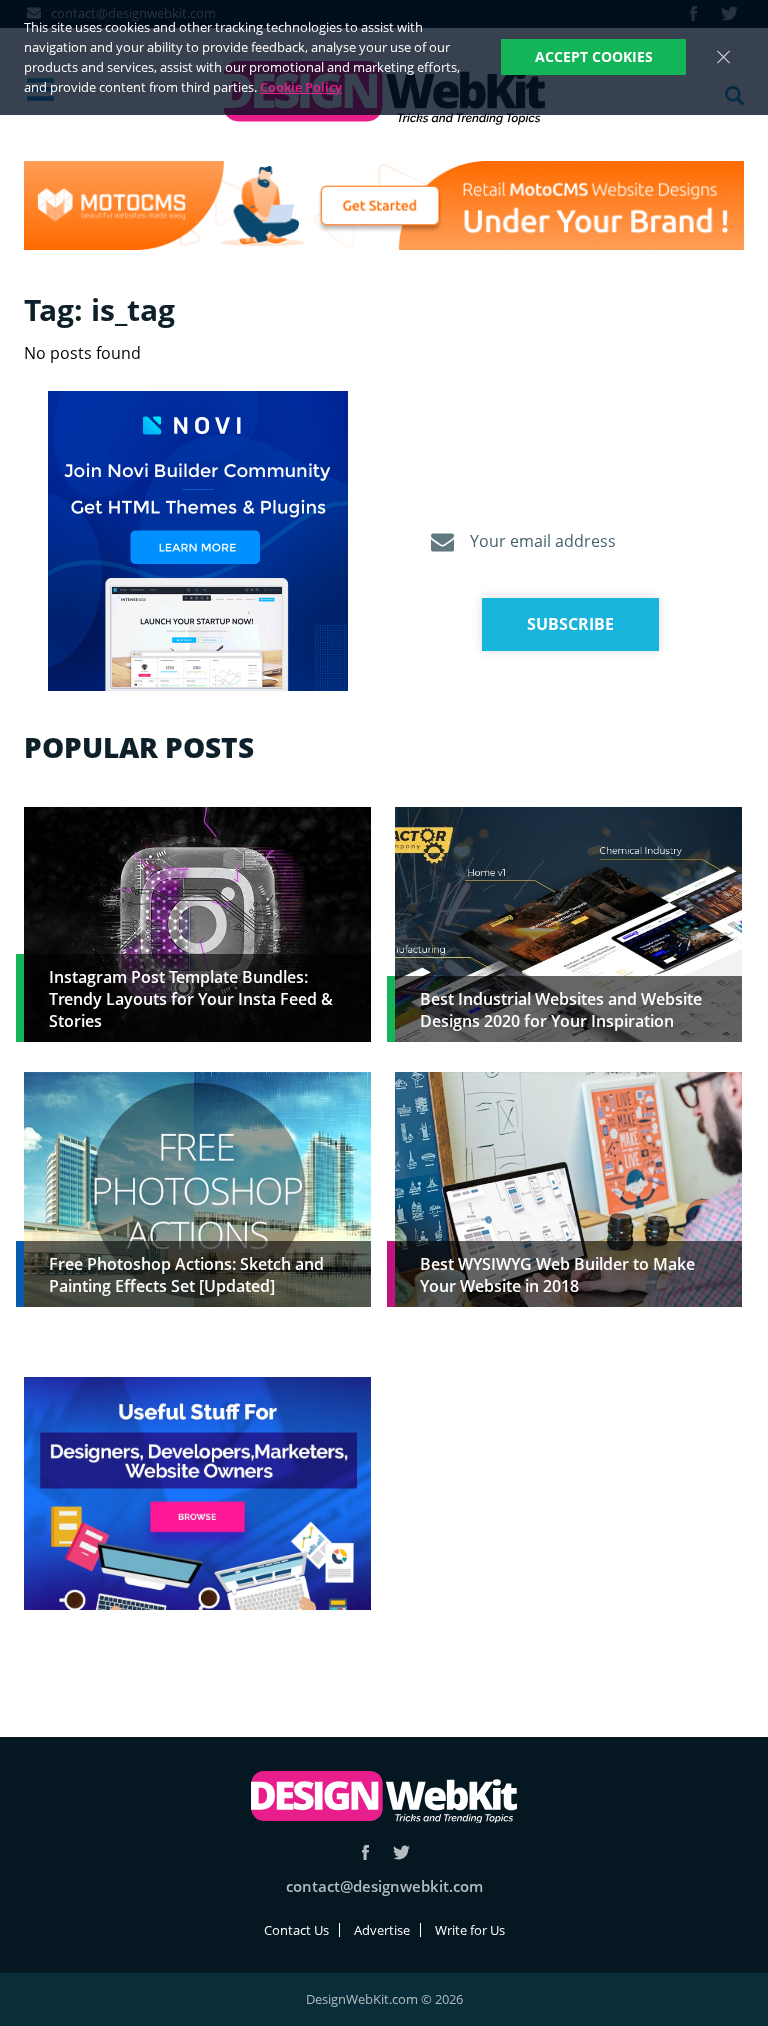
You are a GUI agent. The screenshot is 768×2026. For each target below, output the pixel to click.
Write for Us (470, 1930)
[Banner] (384, 205)
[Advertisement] (568, 1517)
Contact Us (296, 1930)
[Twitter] (401, 1852)
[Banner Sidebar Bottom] (197, 1494)
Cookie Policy (301, 87)
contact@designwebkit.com (384, 1886)
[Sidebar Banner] (198, 542)
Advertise (382, 1930)
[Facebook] (365, 1852)
